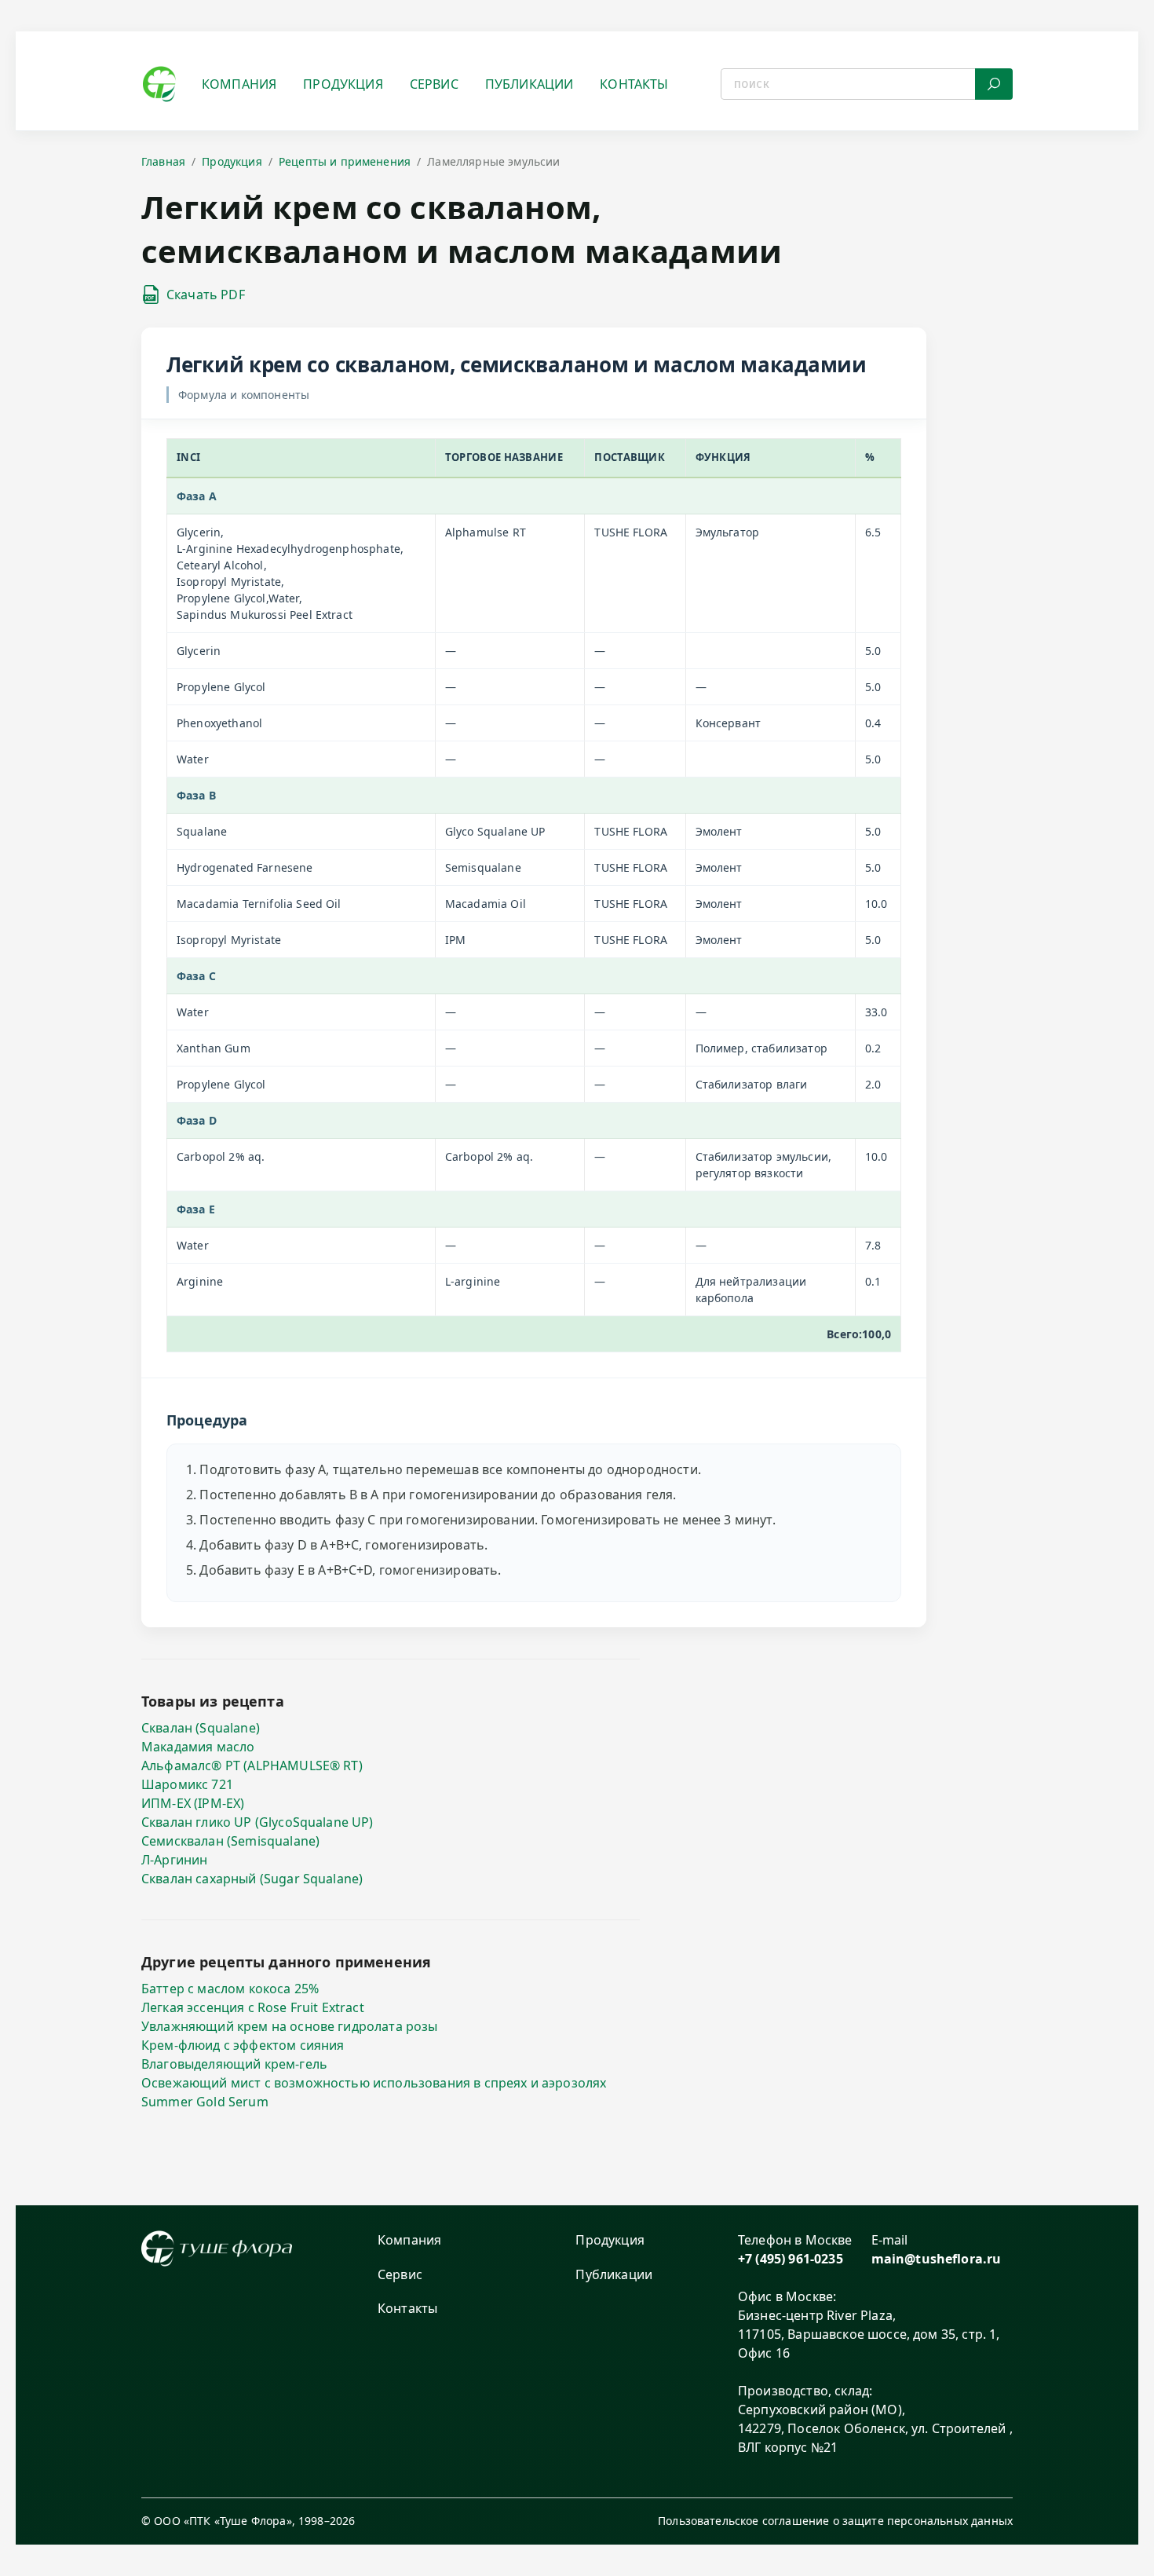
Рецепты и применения (345, 161)
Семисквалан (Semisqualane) (230, 1841)
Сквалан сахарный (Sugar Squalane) (252, 1879)
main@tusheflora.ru (937, 2259)
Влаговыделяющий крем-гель (234, 2064)
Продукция (343, 84)
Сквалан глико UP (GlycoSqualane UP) (257, 1822)
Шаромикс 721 (187, 1784)
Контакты (634, 84)
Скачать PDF (206, 295)
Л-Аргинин (174, 1860)
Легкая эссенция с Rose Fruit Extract (253, 2007)
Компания (239, 84)
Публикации (530, 84)
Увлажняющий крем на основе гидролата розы (290, 2026)
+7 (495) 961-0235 (791, 2259)
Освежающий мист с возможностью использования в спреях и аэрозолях (374, 2083)
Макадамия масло (198, 1747)
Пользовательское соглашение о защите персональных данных (835, 2521)
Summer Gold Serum (205, 2102)
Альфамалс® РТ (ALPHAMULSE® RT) (252, 1766)
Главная (163, 161)
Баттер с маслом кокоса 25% (230, 1989)
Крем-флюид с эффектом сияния (243, 2045)
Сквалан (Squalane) (201, 1728)
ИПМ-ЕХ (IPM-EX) (193, 1803)
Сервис (434, 84)
